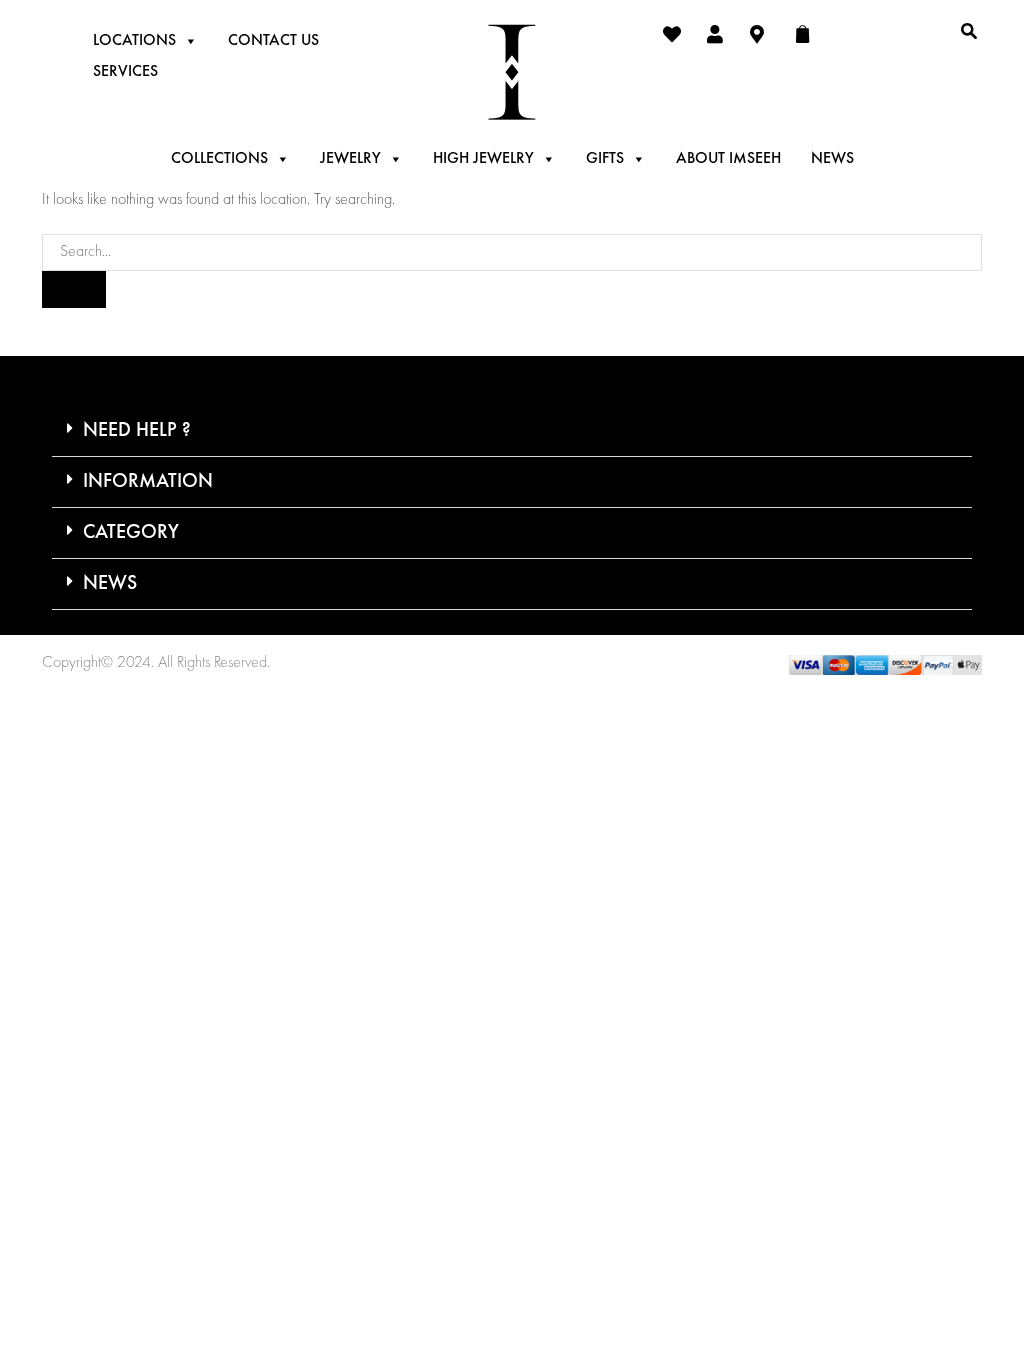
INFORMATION (148, 482)
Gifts (605, 159)
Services (125, 72)
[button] (512, 431)
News (832, 159)
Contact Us (273, 41)
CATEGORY (131, 533)
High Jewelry (483, 159)
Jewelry (350, 159)
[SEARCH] (74, 289)
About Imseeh (728, 159)
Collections (219, 159)
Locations (134, 41)
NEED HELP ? (137, 431)
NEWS (110, 584)
